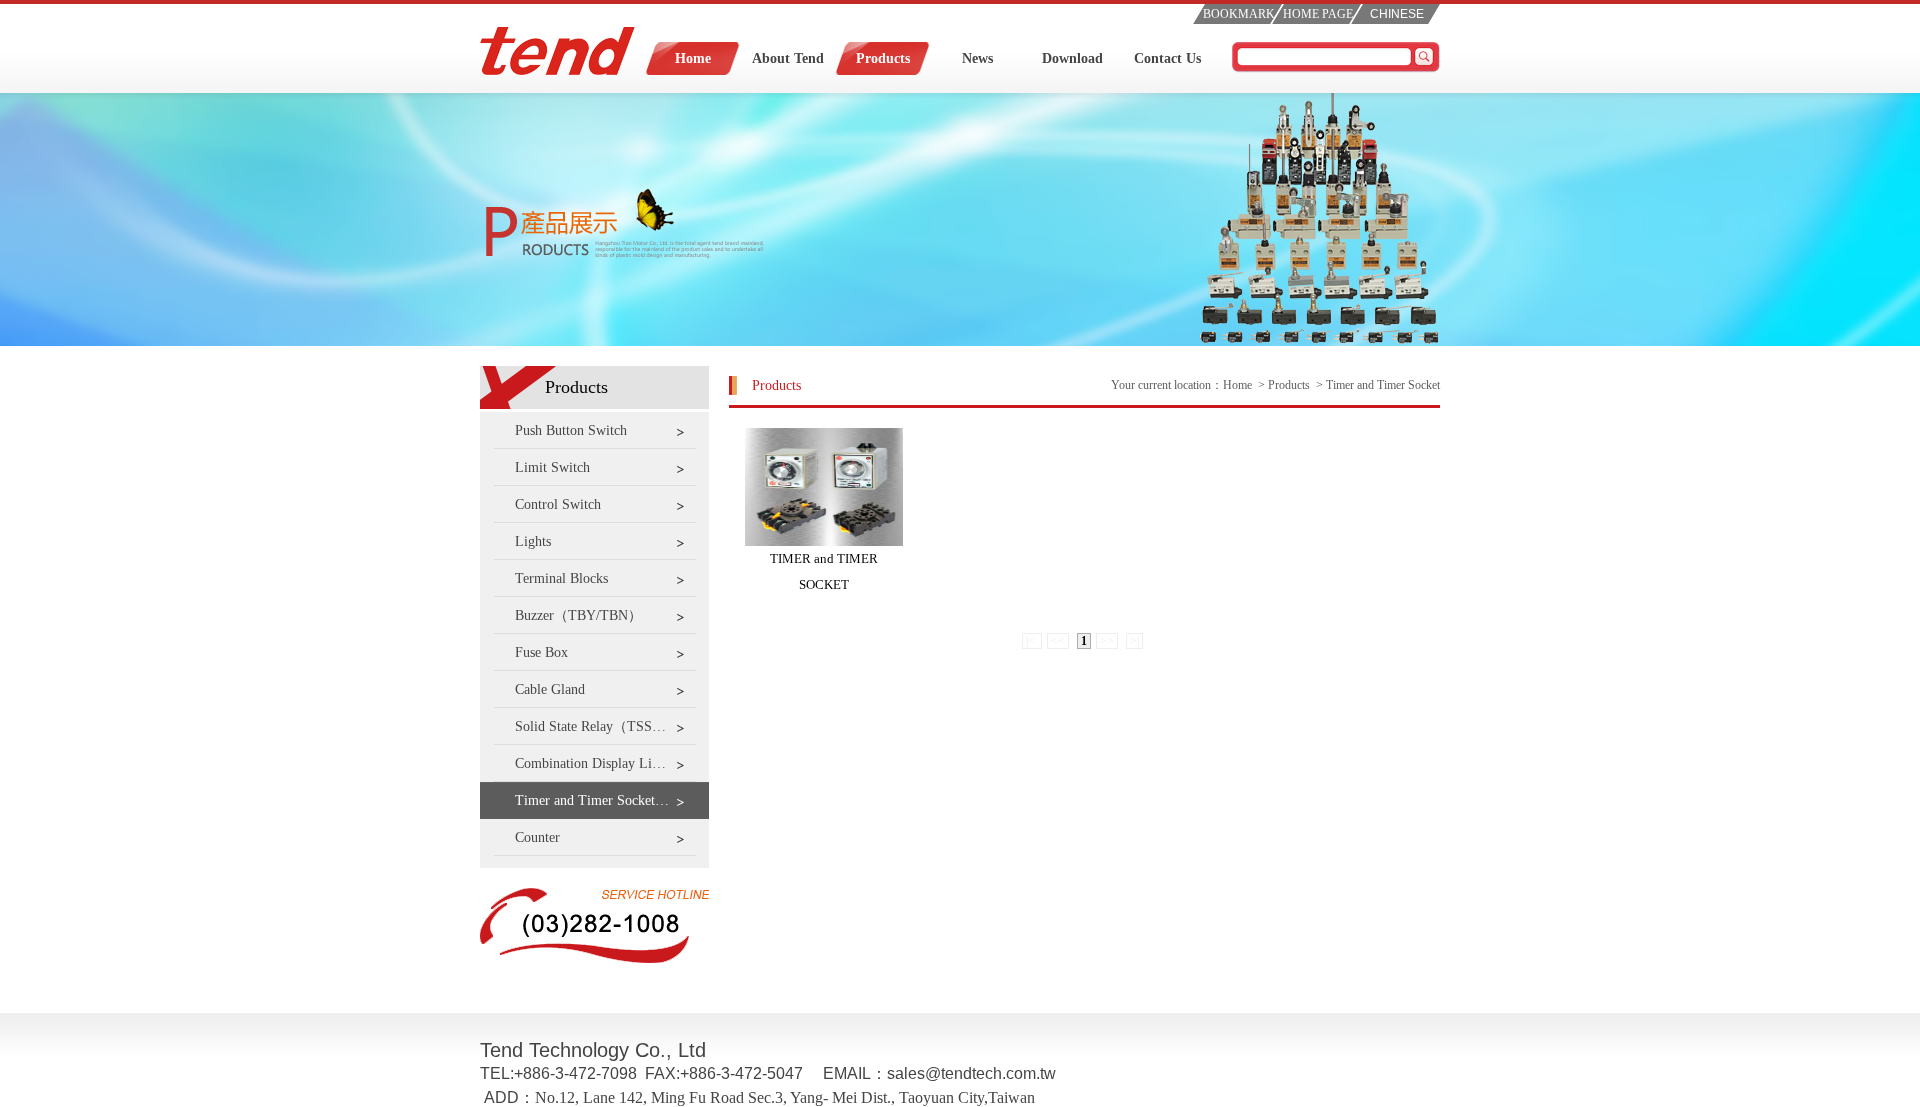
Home (693, 58)
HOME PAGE (1318, 14)
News (977, 58)
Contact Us (1167, 58)
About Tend (788, 58)
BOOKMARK (1239, 14)
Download (1072, 58)
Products (883, 58)
